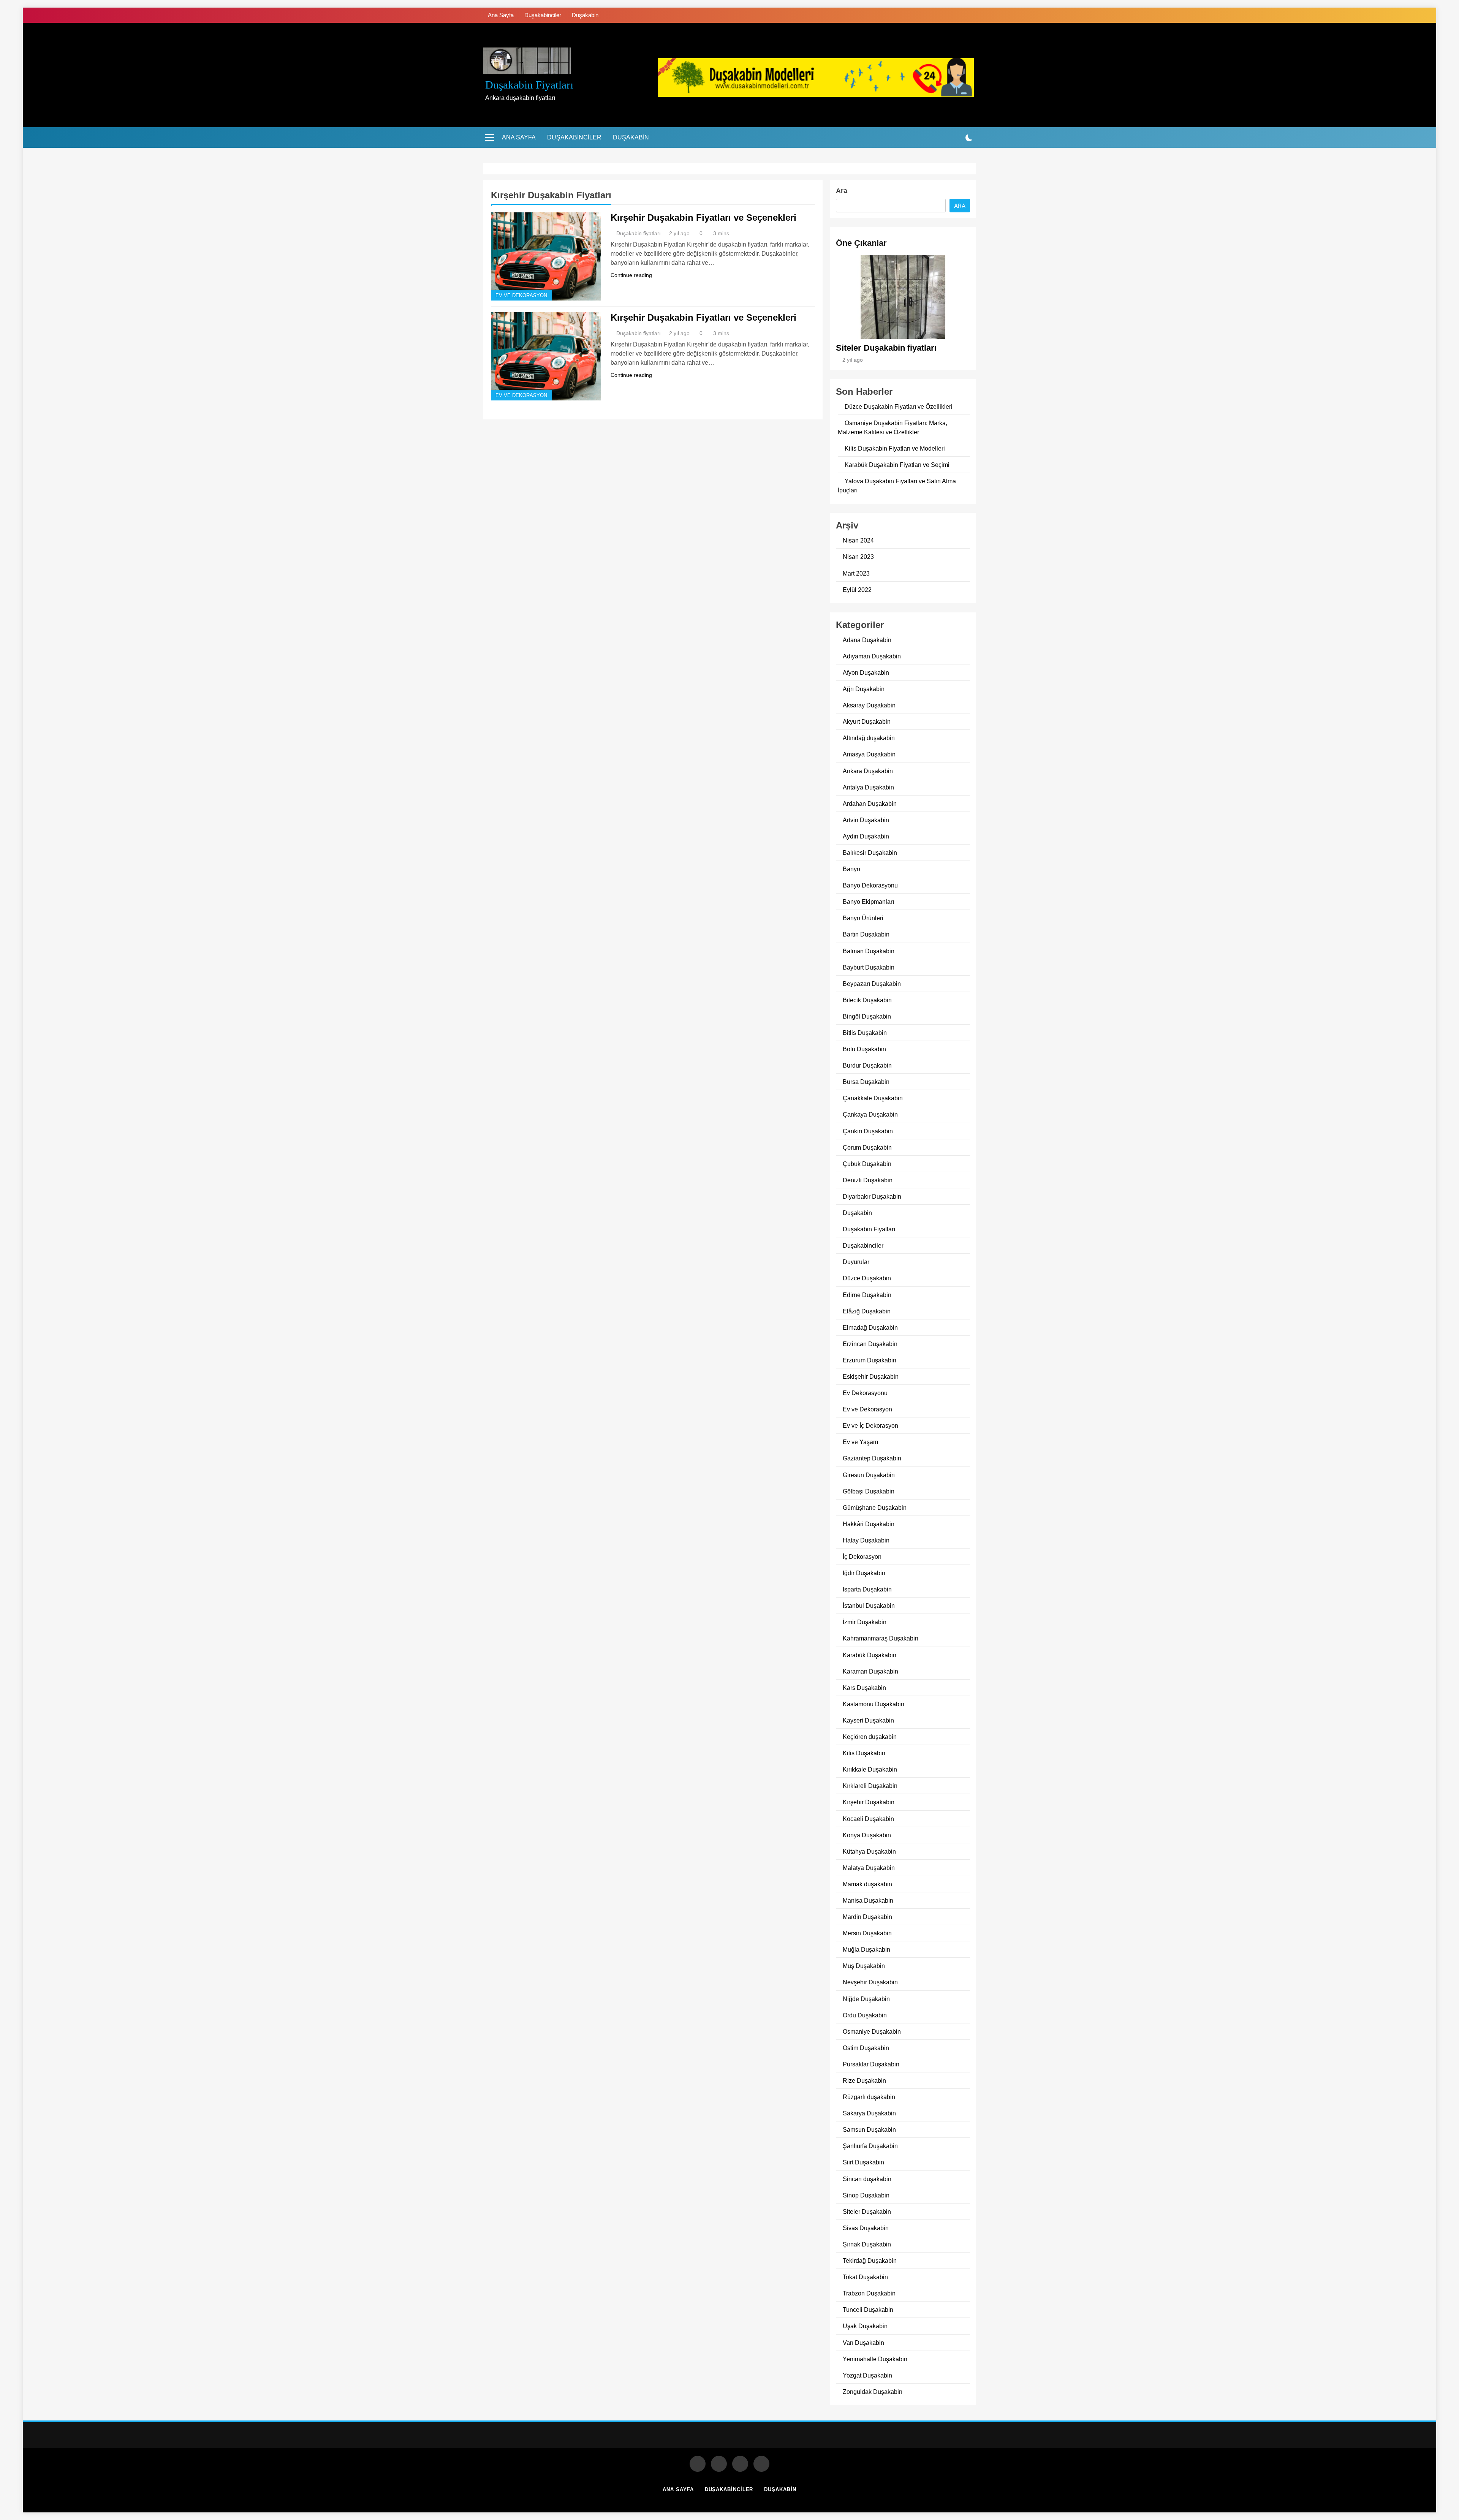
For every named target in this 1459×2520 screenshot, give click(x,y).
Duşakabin (585, 15)
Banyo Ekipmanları (868, 902)
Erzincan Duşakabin (870, 1344)
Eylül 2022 (857, 590)
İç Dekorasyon (862, 1557)
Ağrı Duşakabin (864, 689)
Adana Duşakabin (867, 640)
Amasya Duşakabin (869, 754)
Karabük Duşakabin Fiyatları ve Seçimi (897, 465)
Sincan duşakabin (867, 2179)
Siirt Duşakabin (863, 2162)
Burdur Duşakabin (867, 1065)
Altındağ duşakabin (869, 738)
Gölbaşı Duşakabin (869, 1491)
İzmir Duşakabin (865, 1622)
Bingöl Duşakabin (867, 1016)
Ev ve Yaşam (860, 1442)
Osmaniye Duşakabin (872, 2031)
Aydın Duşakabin (866, 836)
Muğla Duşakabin (866, 1949)
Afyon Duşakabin (866, 672)
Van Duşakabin (863, 2343)
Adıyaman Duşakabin (872, 656)
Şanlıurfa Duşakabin (870, 2146)
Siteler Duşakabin (867, 2212)
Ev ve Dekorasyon (521, 296)
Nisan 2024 (858, 540)
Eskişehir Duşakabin (871, 1376)
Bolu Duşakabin (864, 1049)
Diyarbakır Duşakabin (872, 1196)
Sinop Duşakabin (866, 2195)
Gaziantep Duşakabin (872, 1458)
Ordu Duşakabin (865, 2015)
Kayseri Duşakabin (868, 1720)
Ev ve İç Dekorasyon (870, 1425)
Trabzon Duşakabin (869, 2293)
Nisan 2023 (858, 557)
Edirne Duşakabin (867, 1295)
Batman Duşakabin (869, 951)
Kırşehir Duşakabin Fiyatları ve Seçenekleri (703, 218)
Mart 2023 (856, 573)
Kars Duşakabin (864, 1688)
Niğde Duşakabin (866, 1999)
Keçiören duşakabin (870, 1737)
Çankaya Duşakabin (870, 1114)
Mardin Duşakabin (867, 1917)
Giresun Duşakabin (869, 1475)
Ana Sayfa (501, 15)
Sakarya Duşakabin (869, 2113)
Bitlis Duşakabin (865, 1033)
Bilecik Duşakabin (867, 1000)
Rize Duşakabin (864, 2080)
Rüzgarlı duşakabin (869, 2097)
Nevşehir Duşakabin (870, 1982)
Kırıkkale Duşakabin (870, 1769)
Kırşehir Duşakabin (869, 1802)
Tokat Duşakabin (865, 2277)
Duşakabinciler (543, 15)
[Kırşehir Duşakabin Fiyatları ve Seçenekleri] (546, 256)
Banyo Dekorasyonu (870, 885)
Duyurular (856, 1262)
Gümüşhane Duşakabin (875, 1508)
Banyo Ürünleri (863, 918)
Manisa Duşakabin (868, 1900)
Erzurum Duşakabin (870, 1360)
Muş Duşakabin (864, 1966)
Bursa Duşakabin (866, 1082)
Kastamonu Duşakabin (874, 1704)
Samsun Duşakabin (869, 2129)
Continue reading (631, 275)
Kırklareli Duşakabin (870, 1786)
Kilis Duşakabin (864, 1753)
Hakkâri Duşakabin (869, 1524)
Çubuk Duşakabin (867, 1164)
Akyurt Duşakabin (867, 721)
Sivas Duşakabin (866, 2228)
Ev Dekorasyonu (865, 1393)
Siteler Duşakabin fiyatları (886, 348)
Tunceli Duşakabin (868, 2310)
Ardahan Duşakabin (870, 804)
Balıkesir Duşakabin (870, 853)
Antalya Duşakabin (868, 787)
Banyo (851, 869)
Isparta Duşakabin (867, 1589)
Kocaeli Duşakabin (868, 1819)
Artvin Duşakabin (866, 820)
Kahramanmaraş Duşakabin (881, 1638)
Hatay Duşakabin (866, 1540)
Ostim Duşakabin (866, 2048)
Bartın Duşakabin (866, 934)
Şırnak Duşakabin (867, 2244)
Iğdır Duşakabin (864, 1573)
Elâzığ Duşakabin (867, 1311)
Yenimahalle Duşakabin (875, 2359)
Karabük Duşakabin (870, 1655)
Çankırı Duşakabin (868, 1131)
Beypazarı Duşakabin (872, 984)
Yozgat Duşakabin (867, 2375)
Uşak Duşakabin (865, 2326)
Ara (842, 191)
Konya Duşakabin (867, 1835)
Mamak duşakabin (867, 1884)
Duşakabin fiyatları (529, 85)
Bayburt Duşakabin (869, 967)
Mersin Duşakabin (867, 1933)
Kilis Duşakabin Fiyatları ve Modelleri (895, 448)
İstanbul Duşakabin (869, 1606)
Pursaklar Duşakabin (871, 2064)
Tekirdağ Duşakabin (870, 2261)
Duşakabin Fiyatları (869, 1229)
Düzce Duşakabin (867, 1278)
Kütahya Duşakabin (869, 1851)
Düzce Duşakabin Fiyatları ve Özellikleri (899, 407)
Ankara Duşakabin (868, 771)
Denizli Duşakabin (868, 1180)
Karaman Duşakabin (870, 1671)
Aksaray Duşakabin (869, 705)
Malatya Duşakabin (869, 1868)
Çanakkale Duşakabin (873, 1098)
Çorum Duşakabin (867, 1147)
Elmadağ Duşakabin (870, 1327)
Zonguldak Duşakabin (873, 2392)
